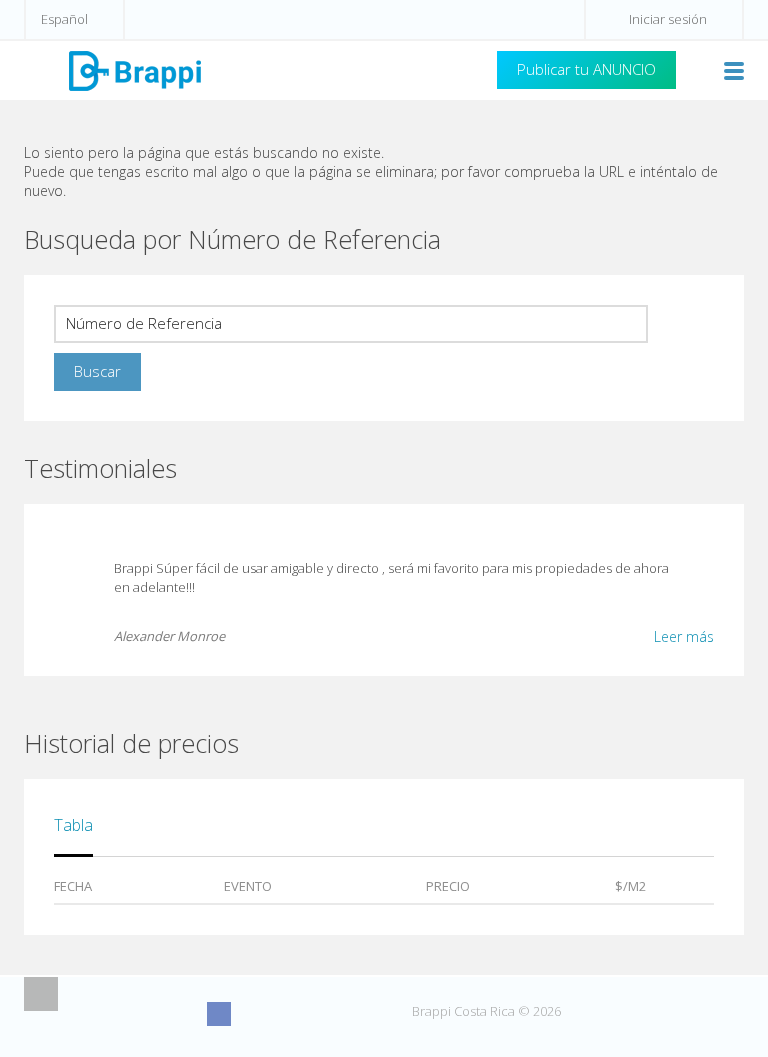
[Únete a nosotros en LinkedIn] (330, 1014)
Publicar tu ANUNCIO (586, 69)
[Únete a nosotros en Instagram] (256, 1014)
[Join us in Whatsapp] (367, 1014)
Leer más (684, 636)
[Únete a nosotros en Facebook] (219, 1014)
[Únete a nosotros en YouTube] (293, 1014)
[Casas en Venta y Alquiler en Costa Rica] (134, 69)
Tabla (73, 825)
